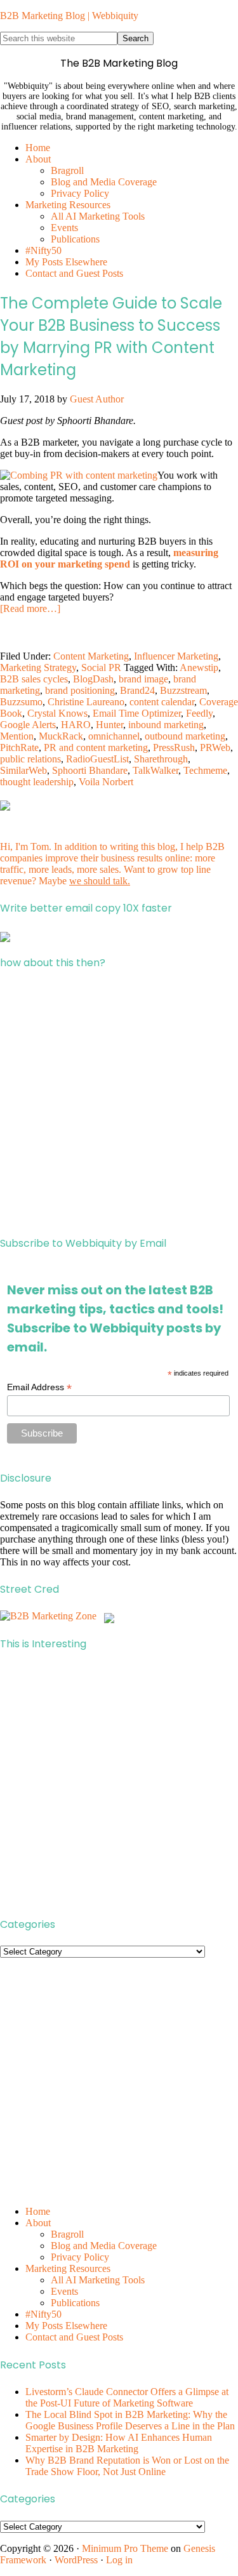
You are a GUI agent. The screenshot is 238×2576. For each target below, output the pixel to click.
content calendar (162, 702)
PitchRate (19, 747)
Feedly (199, 713)
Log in (119, 2560)
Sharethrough (161, 759)
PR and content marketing (96, 747)
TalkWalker (155, 770)
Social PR (101, 667)
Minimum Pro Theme (125, 2548)
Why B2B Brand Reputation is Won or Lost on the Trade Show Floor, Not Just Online (127, 2466)
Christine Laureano (86, 702)
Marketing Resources (68, 2268)
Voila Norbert (106, 782)
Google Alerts (28, 725)
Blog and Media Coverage (104, 2246)
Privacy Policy (80, 2257)
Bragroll (67, 2234)
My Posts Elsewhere (66, 2326)
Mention (17, 736)
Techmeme (205, 770)
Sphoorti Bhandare (90, 770)
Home (38, 2211)
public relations (30, 759)
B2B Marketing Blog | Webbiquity (69, 16)
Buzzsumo (21, 702)
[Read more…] (30, 608)
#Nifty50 (43, 2314)
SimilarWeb (23, 770)
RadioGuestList (97, 759)
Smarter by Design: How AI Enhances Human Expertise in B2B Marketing (119, 2443)
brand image (143, 679)
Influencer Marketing (176, 656)
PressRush (174, 747)
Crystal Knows (57, 713)
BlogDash (93, 679)
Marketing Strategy (38, 667)
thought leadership (37, 782)
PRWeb (215, 747)
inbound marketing (166, 725)
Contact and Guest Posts (74, 2337)
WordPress (76, 2560)
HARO (76, 725)
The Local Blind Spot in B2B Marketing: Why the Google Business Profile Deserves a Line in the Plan (130, 2420)
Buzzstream (183, 690)
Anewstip (199, 667)
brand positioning (80, 690)
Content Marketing (91, 656)
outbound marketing (185, 736)
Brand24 (137, 690)
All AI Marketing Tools (98, 2280)
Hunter (109, 725)
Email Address (39, 1387)
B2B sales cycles (34, 679)
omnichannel (114, 736)
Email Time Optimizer (137, 713)
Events (64, 2291)
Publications (75, 2303)
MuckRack (61, 736)
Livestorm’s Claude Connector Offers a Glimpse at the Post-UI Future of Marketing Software (127, 2397)
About (38, 2223)
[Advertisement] (119, 1103)
